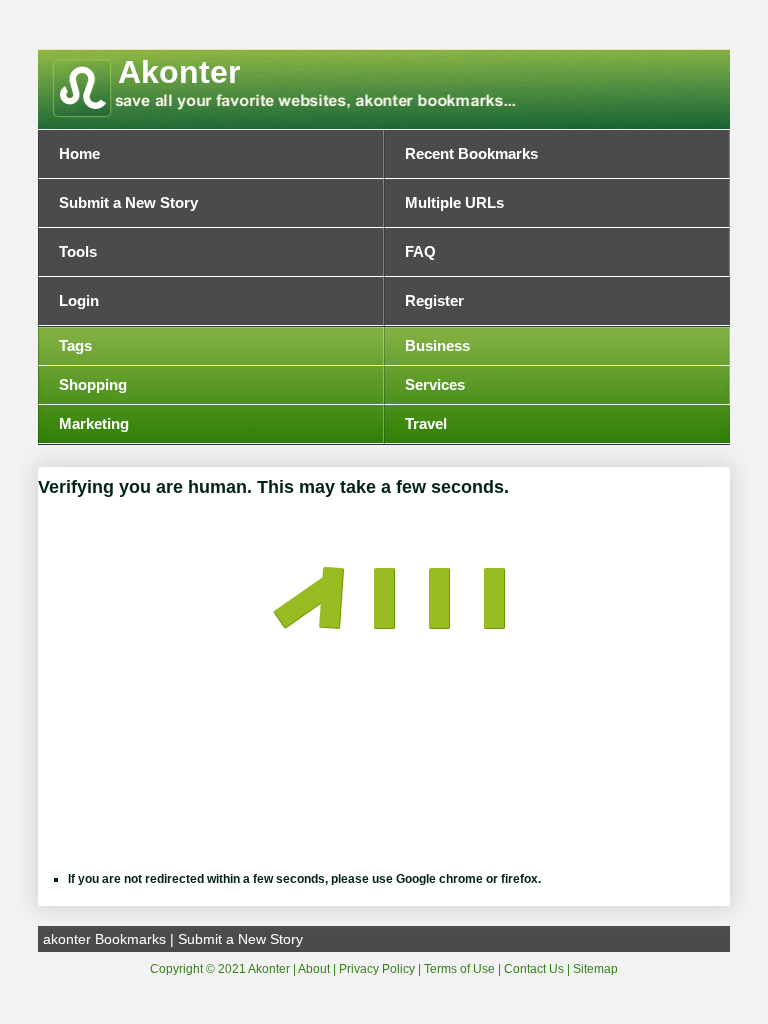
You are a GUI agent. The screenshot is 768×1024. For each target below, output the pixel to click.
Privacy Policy (377, 969)
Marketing (94, 424)
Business (437, 346)
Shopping (93, 385)
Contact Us (534, 969)
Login (79, 301)
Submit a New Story (128, 203)
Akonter (179, 72)
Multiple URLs (454, 203)
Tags (75, 346)
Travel (426, 424)
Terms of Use (459, 969)
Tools (78, 252)
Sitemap (595, 969)
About (314, 969)
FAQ (420, 252)
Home (79, 154)
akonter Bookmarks (104, 939)
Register (434, 301)
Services (435, 385)
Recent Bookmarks (471, 154)
